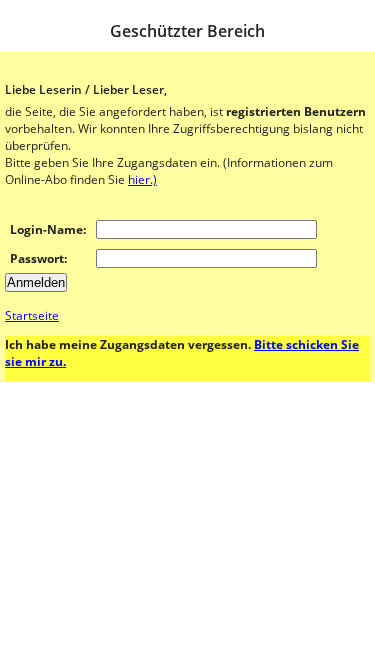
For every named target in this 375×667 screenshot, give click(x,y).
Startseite (32, 315)
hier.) (142, 179)
